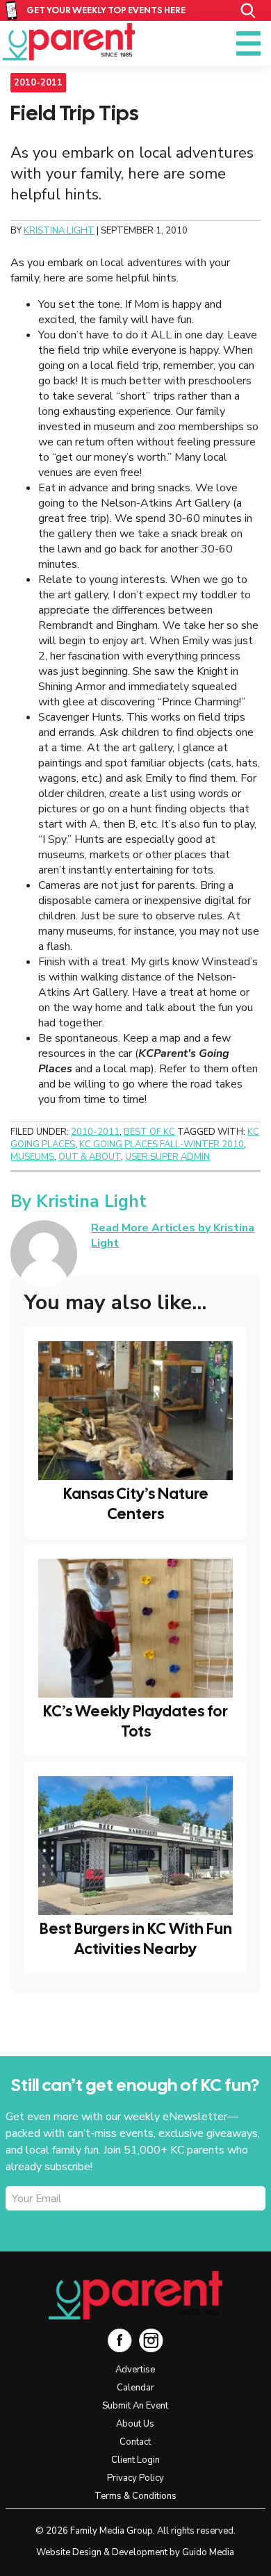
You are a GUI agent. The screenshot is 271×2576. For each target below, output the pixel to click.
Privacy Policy (135, 2478)
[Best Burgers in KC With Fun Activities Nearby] (135, 1846)
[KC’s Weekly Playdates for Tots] (135, 1628)
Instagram (151, 2340)
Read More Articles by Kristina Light (173, 1236)
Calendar (135, 2388)
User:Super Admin (167, 1157)
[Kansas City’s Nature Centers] (135, 1411)
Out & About (90, 1157)
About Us (135, 2424)
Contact (135, 2442)
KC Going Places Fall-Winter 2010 (162, 1145)
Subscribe (61, 2223)
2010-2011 (38, 83)
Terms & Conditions (135, 2496)
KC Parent (69, 42)
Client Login (135, 2460)
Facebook (120, 2340)
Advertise (135, 2370)
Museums (32, 1157)
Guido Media (208, 2552)
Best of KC (149, 1132)
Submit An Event (135, 2406)
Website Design (69, 2552)
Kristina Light (91, 1201)
